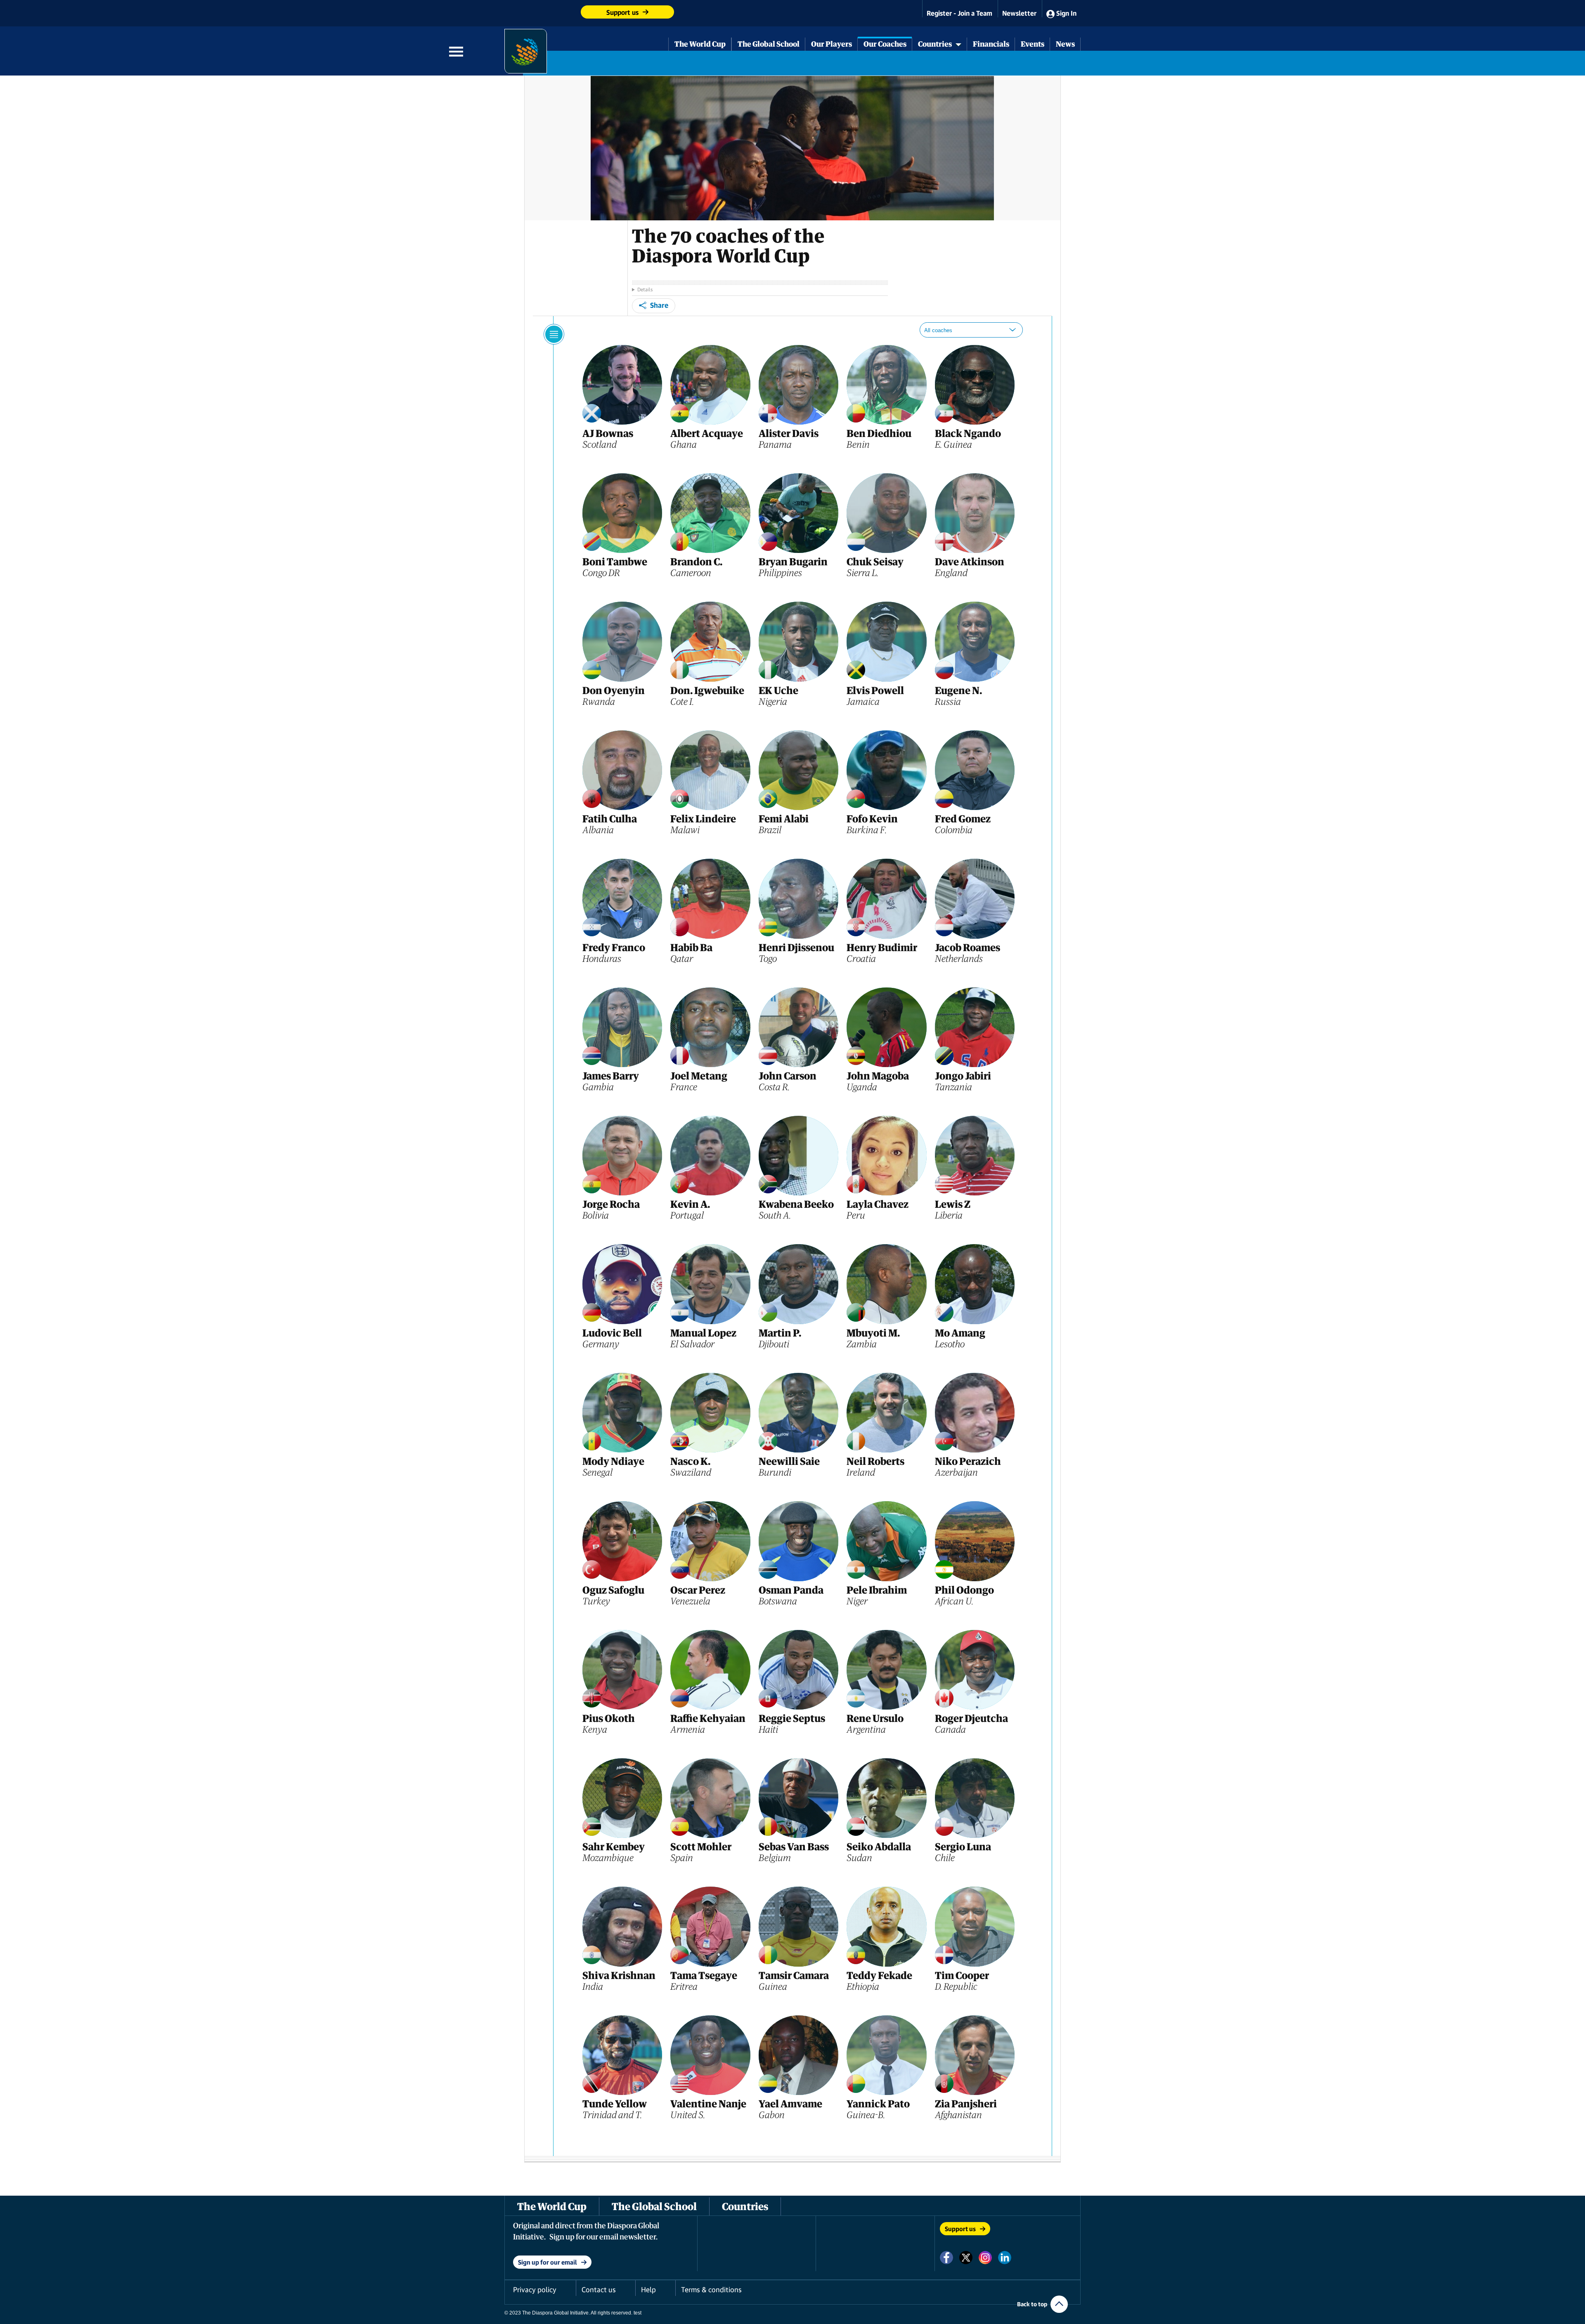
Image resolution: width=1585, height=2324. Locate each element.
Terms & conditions (711, 2290)
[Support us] (543, 10)
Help (648, 2290)
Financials (991, 44)
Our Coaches (885, 44)
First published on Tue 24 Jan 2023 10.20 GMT (760, 289)
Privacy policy (535, 2290)
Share (659, 305)
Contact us (599, 2290)
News (1065, 44)
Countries (937, 44)
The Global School (769, 44)
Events (1033, 44)
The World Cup (700, 44)
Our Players (832, 44)
